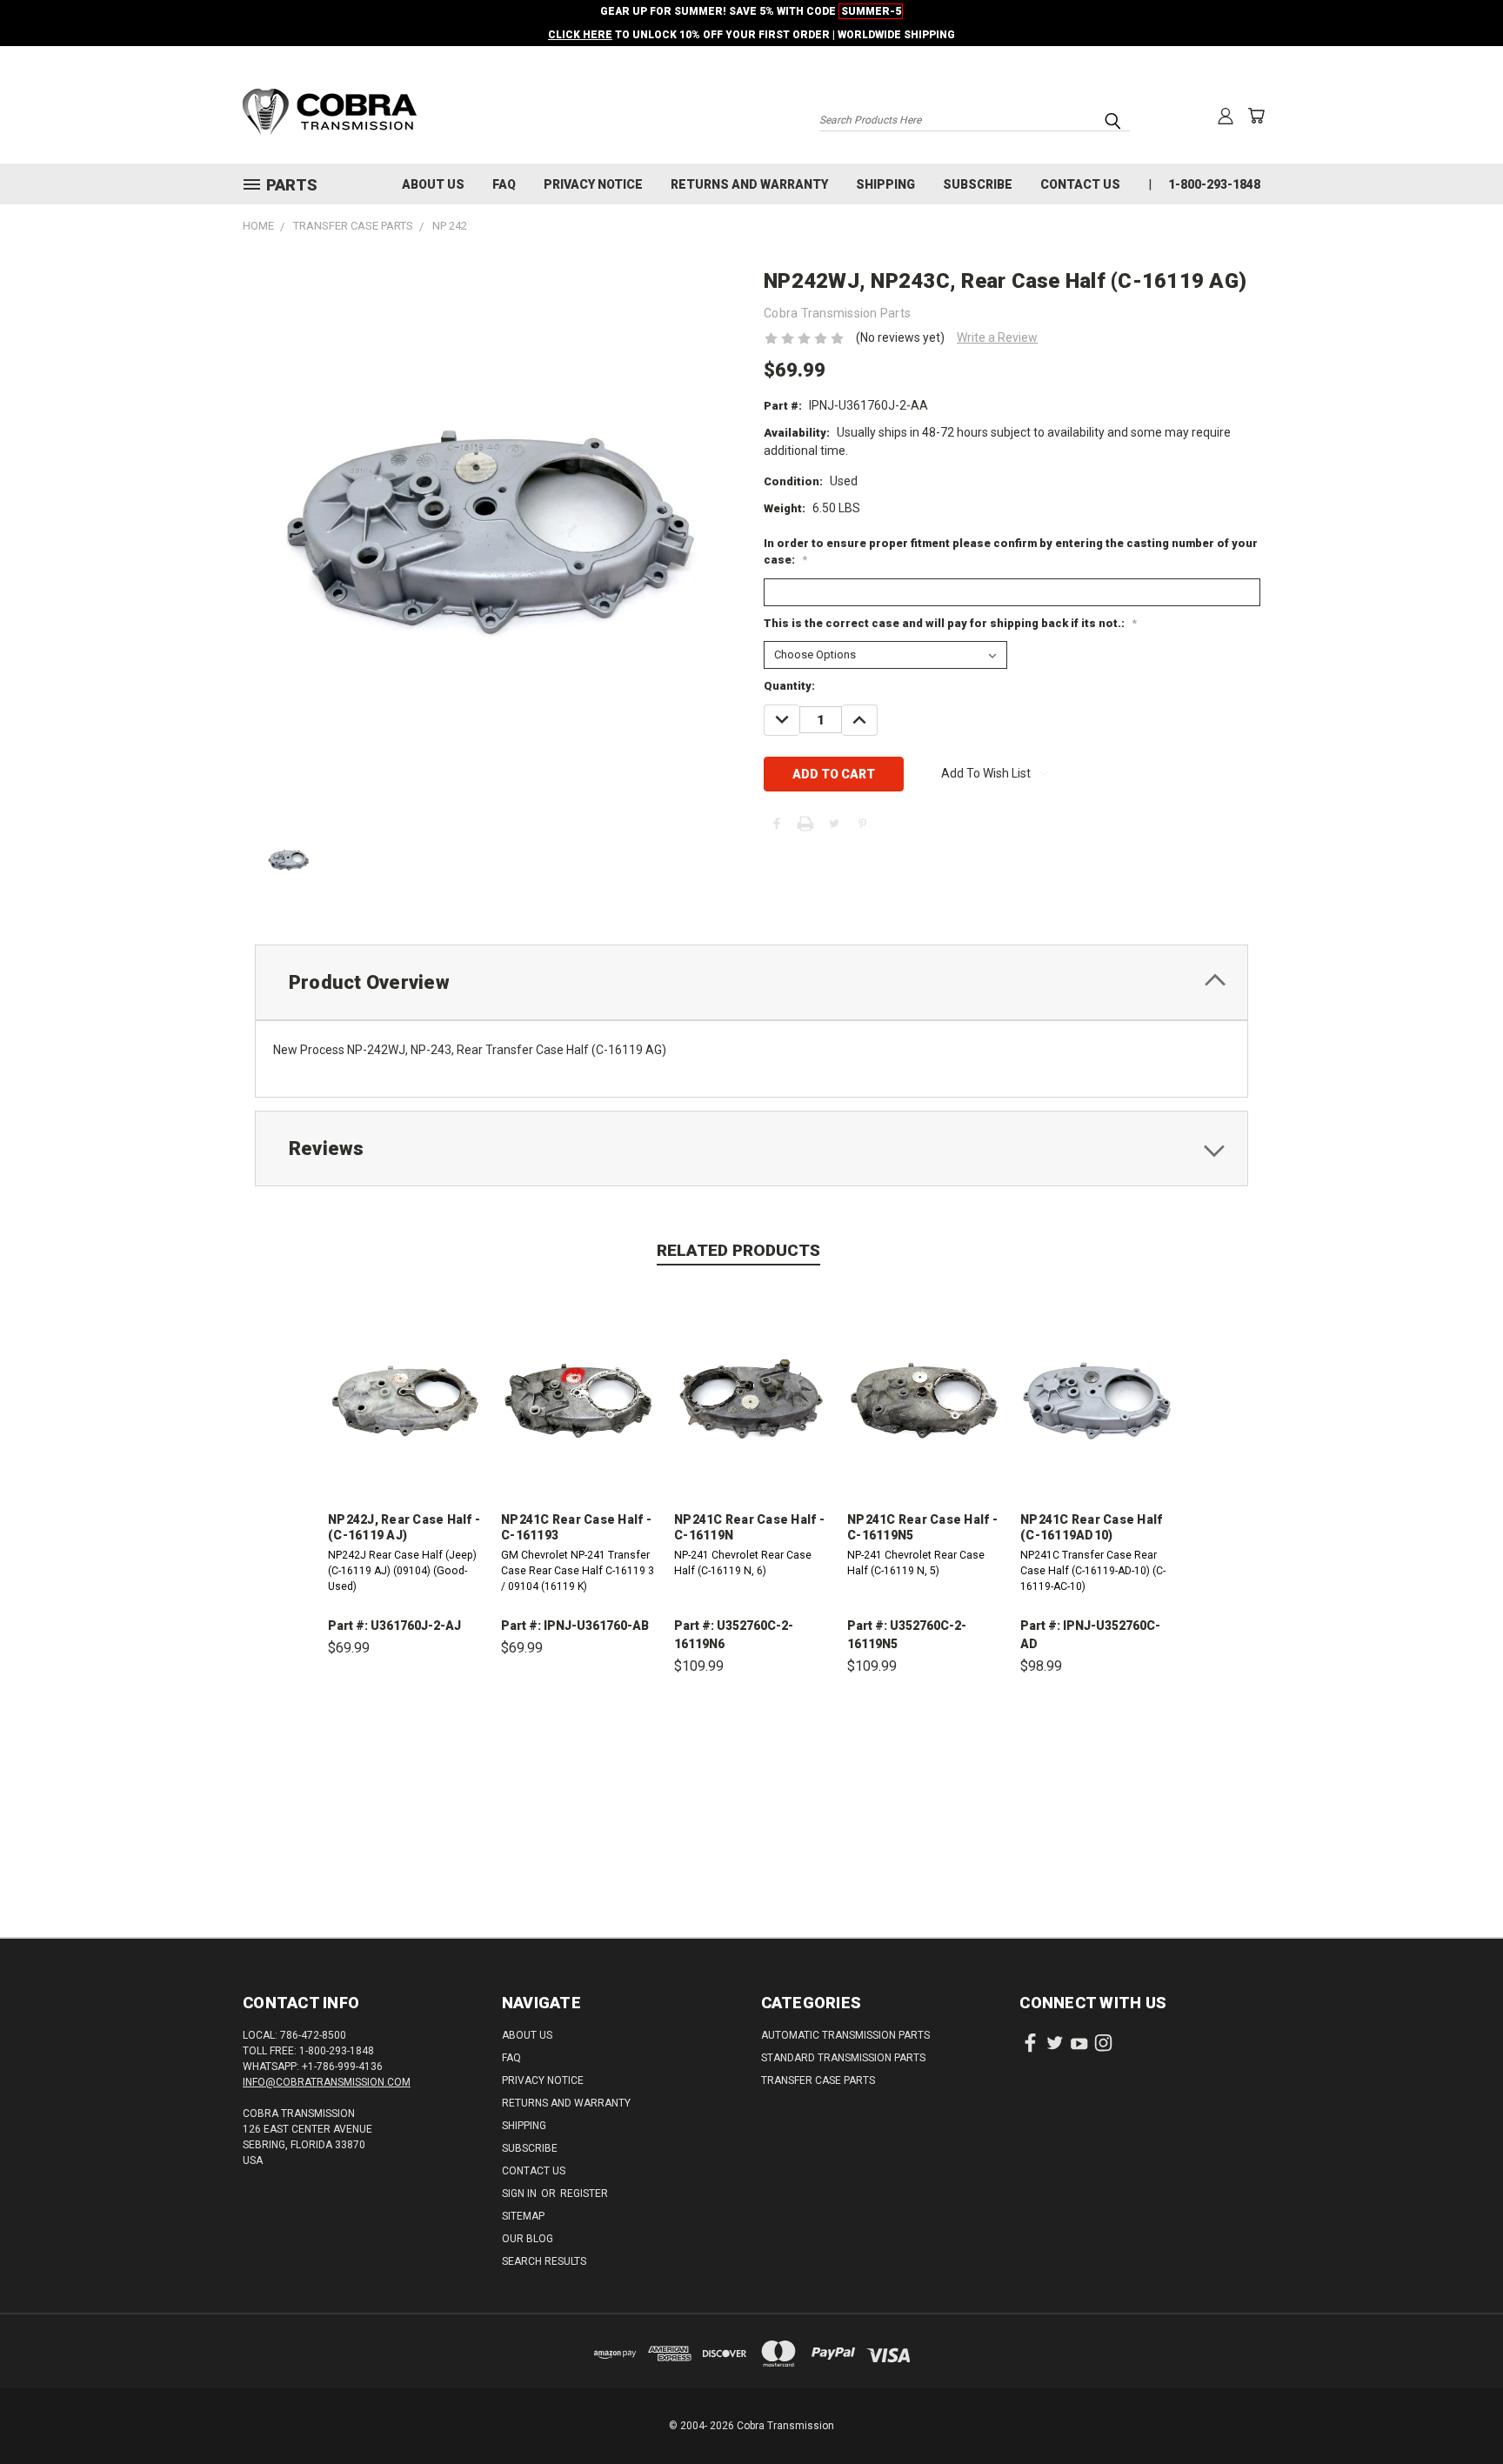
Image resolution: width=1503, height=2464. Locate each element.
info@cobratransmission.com (327, 2082)
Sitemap (523, 2216)
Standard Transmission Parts (843, 2058)
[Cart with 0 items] (1256, 116)
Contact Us (1080, 184)
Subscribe (978, 184)
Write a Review (997, 337)
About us (433, 184)
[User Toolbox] (1226, 116)
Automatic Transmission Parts (845, 2035)
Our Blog (528, 2239)
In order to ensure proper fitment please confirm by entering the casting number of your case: (1011, 552)
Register (584, 2194)
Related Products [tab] (738, 1250)
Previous (1457, 2410)
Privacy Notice (593, 184)
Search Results (544, 2261)
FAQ (504, 184)
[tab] (751, 982)
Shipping (885, 184)
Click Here (580, 35)
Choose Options (406, 1729)
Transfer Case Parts (818, 2080)
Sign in (521, 2194)
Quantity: (789, 686)
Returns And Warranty (749, 184)
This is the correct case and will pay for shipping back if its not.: (950, 623)
